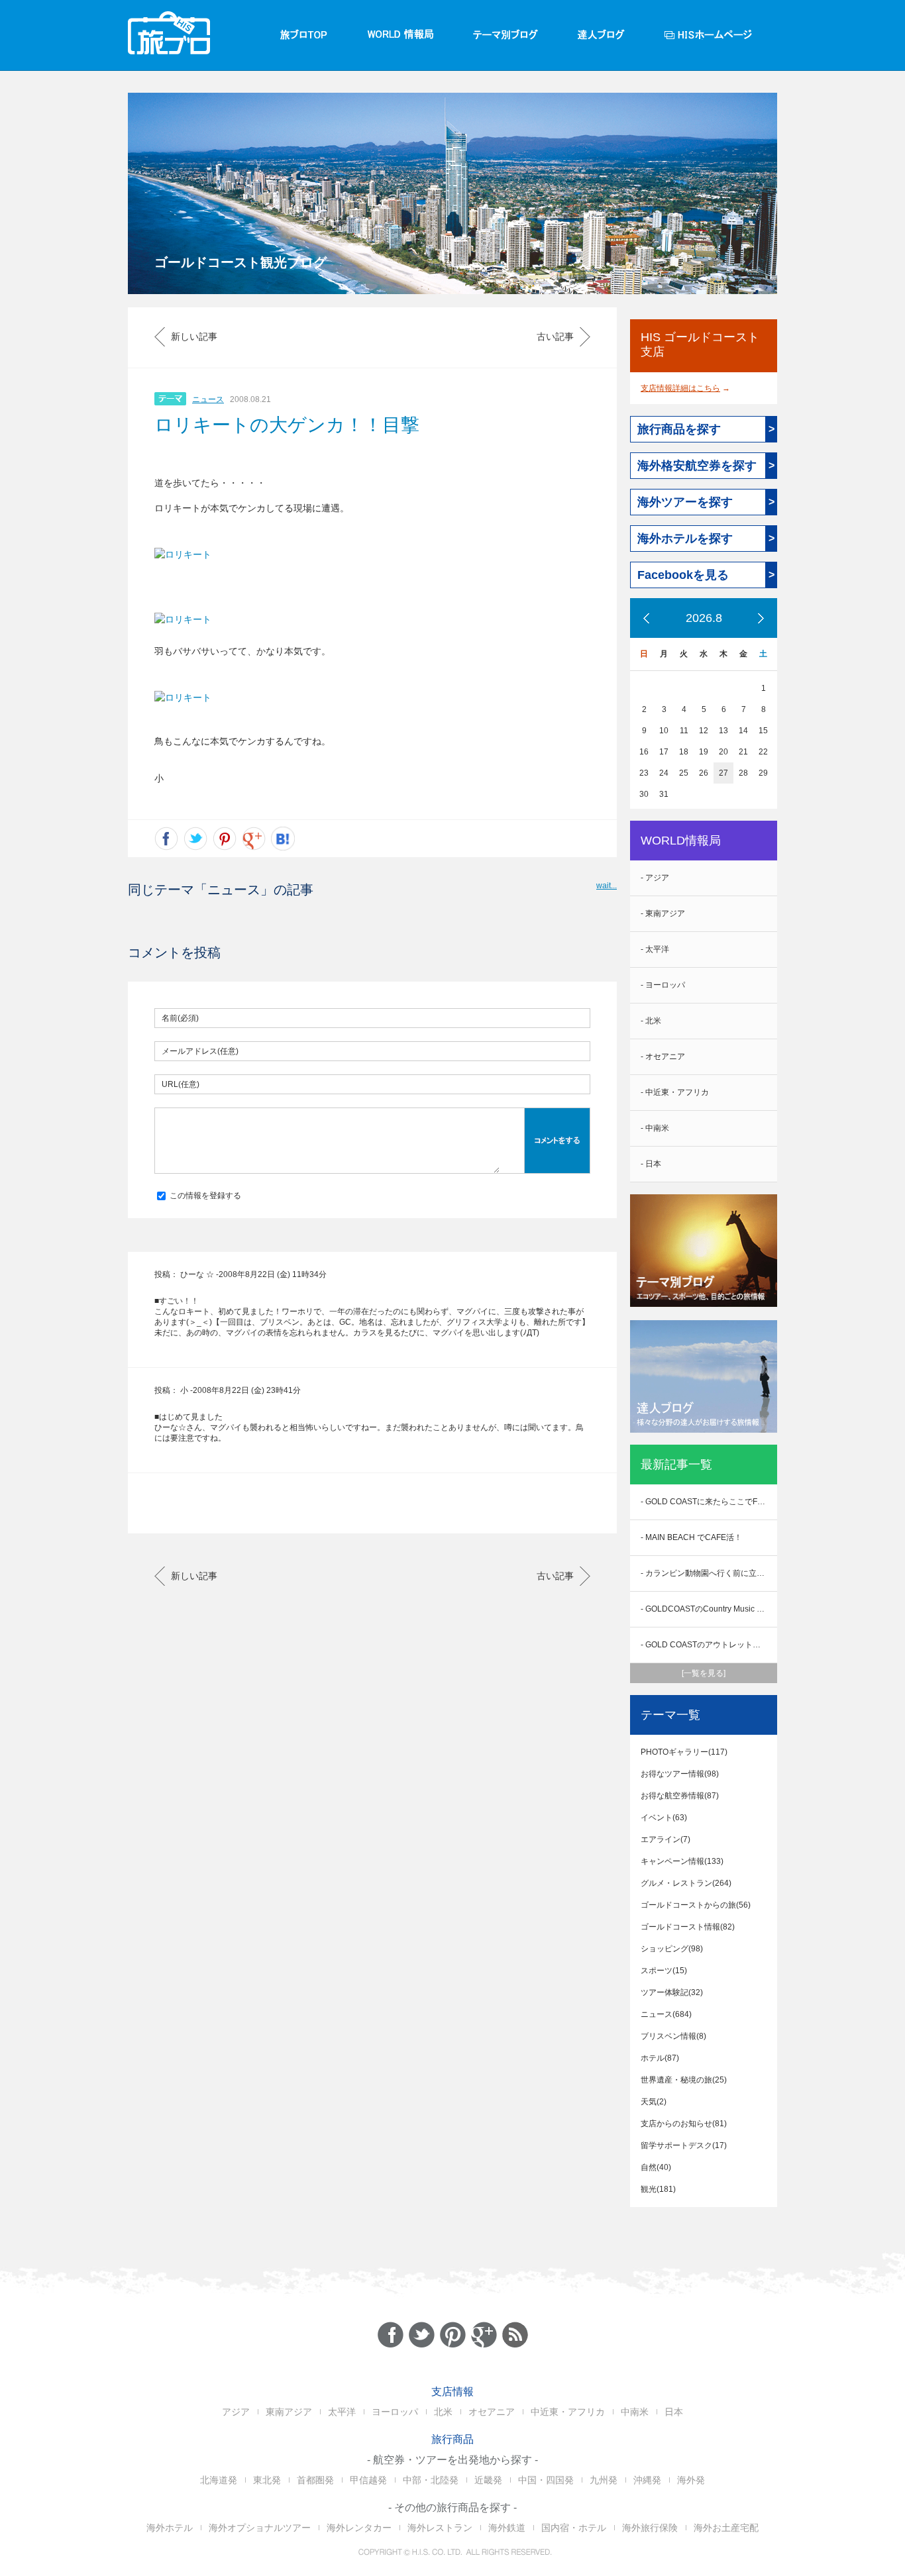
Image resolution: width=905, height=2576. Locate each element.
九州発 (604, 2480)
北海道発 (219, 2480)
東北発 (267, 2480)
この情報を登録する (204, 1196)
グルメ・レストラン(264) (686, 1883)
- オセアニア (663, 1056)
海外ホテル (170, 2528)
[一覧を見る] (704, 1673)
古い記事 (555, 336)
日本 (674, 2412)
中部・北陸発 (431, 2480)
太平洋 (342, 2412)
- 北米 (651, 1021)
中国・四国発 (546, 2480)
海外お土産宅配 (726, 2528)
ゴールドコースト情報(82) (688, 1927)
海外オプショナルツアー (260, 2528)
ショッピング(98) (672, 1949)
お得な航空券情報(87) (680, 1796)
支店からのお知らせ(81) (684, 2124)
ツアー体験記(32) (672, 1992)
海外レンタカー (359, 2528)
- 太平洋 (655, 949)
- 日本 (651, 1164)
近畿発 (488, 2480)
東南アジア (289, 2412)
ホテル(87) (660, 2058)
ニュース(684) (666, 2014)
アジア (236, 2412)
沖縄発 (647, 2480)
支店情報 (452, 2392)
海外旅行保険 (650, 2528)
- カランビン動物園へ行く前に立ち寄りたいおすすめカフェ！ (709, 1573)
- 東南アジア (663, 913)
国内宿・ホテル (574, 2528)
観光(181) (658, 2189)
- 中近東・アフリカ (675, 1092)
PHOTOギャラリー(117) (684, 1752)
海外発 (691, 2480)
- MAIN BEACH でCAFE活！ (691, 1537)
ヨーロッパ (395, 2412)
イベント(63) (664, 1818)
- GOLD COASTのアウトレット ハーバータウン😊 (709, 1645)
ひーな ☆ (197, 1274)
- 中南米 (655, 1128)
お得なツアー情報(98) (680, 1774)
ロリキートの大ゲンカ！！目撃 (287, 425)
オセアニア (492, 2412)
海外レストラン (440, 2528)
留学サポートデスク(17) (684, 2145)
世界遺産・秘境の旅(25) (684, 2080)
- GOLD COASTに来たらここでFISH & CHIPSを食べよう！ (709, 1502)
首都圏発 (315, 2480)
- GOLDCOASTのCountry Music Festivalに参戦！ (709, 1609)
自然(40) (656, 2167)
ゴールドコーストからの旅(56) (696, 1905)
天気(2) (654, 2102)
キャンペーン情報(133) (682, 1861)
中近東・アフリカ (568, 2412)
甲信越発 (368, 2480)
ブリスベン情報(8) (673, 2036)
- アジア (655, 878)
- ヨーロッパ (663, 985)
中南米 (635, 2412)
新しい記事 (194, 336)
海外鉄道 (507, 2528)
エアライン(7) (665, 1839)
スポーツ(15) (664, 1971)
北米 (443, 2412)
